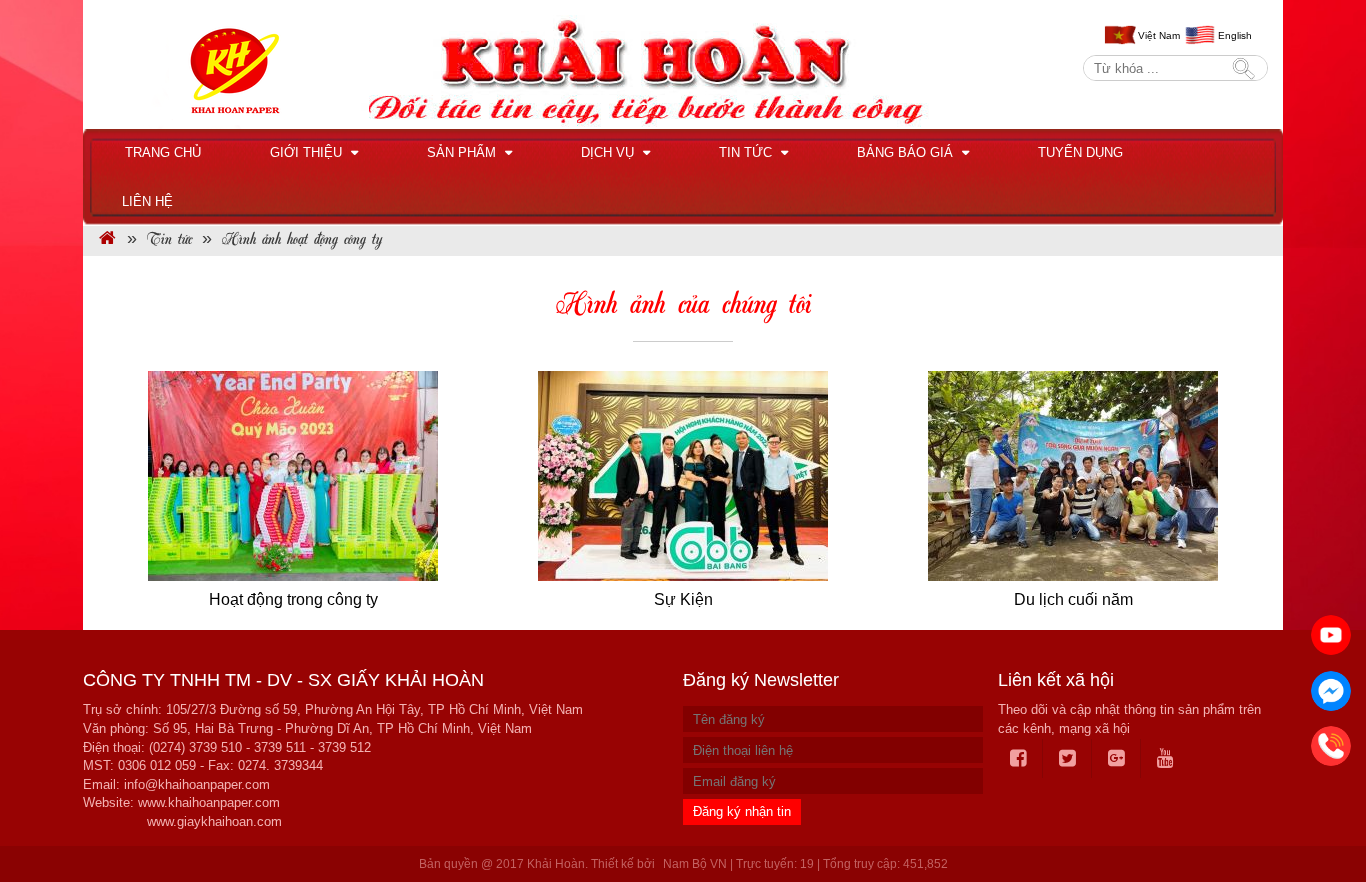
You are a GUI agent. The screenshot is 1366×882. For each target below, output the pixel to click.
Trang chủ (163, 152)
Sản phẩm (463, 152)
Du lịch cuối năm (1073, 599)
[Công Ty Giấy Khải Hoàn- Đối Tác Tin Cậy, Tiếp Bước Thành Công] (107, 240)
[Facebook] (1019, 759)
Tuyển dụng (1080, 152)
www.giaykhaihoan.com (214, 821)
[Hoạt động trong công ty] (293, 476)
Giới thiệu (308, 152)
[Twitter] (1068, 759)
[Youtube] (1165, 759)
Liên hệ (147, 201)
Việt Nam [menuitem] (1159, 35)
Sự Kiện (683, 599)
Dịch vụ (609, 152)
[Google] (1117, 759)
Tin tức (747, 152)
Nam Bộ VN (695, 864)
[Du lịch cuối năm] (1073, 476)
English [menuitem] (1235, 35)
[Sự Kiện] (683, 476)
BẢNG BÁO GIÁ (907, 152)
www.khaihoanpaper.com (209, 802)
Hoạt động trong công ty (293, 599)
